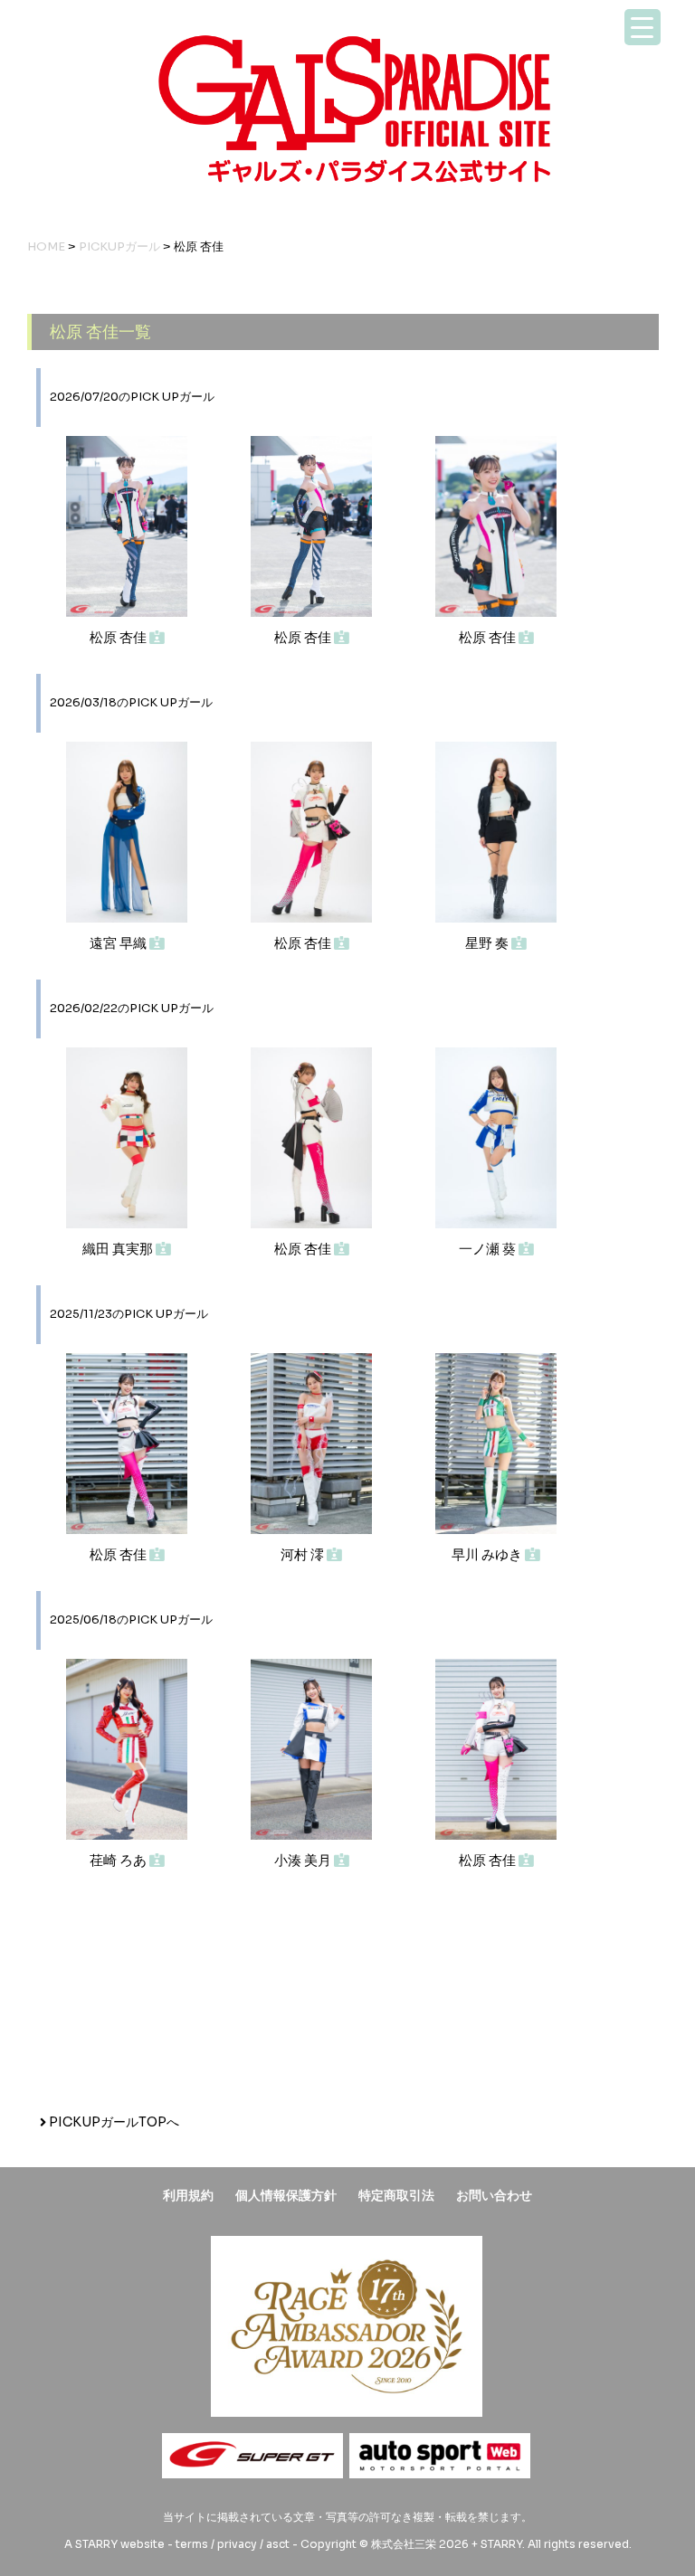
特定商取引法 (396, 2195)
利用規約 (188, 2195)
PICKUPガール (119, 246)
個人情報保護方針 (286, 2195)
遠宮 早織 (119, 943)
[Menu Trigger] (643, 27)
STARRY (96, 2544)
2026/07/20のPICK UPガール (132, 397)
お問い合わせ (494, 2195)
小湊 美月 (304, 1860)
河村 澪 (304, 1554)
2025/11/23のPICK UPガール (129, 1314)
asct (278, 2544)
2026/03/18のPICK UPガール (131, 703)
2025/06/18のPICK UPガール (131, 1620)
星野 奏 (488, 943)
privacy (237, 2544)
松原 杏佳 (119, 637)
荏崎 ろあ (119, 1860)
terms (192, 2544)
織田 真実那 (119, 1249)
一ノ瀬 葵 (489, 1249)
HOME (46, 246)
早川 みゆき (488, 1554)
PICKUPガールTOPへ (113, 2122)
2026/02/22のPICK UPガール (132, 1009)
